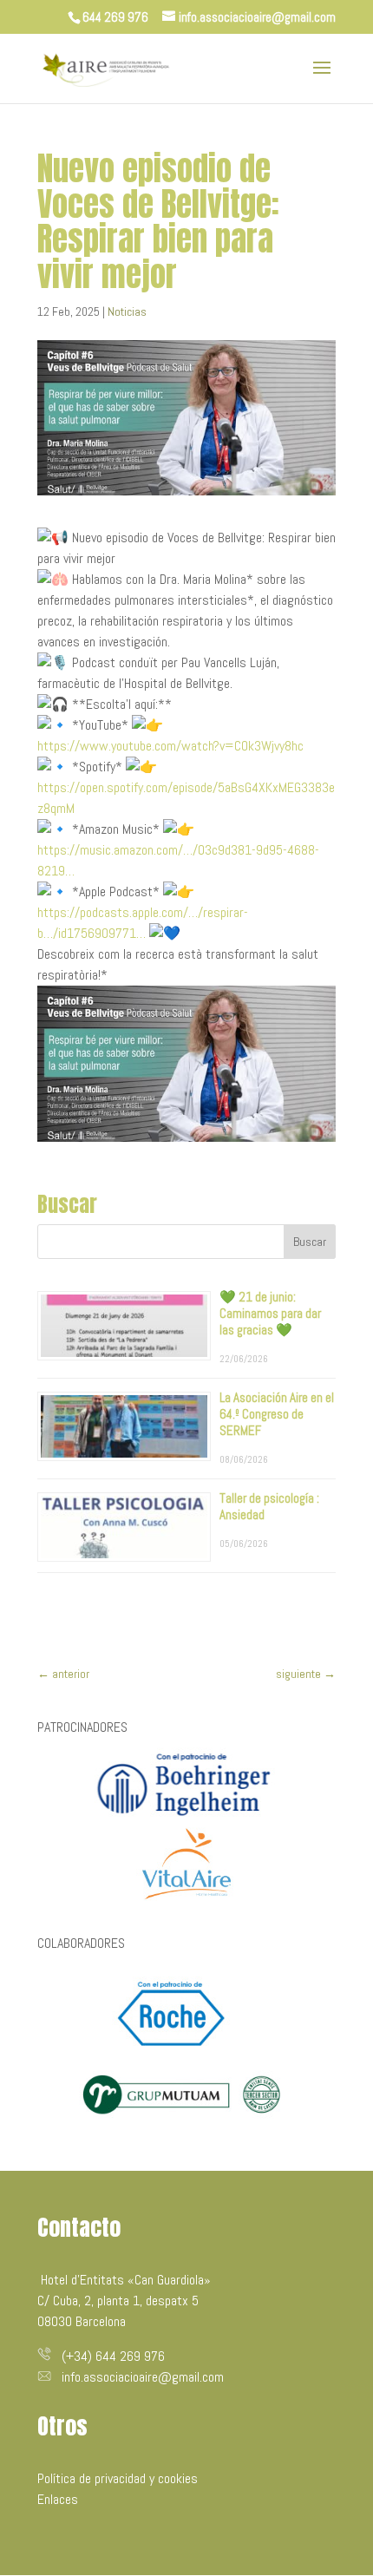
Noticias (127, 311)
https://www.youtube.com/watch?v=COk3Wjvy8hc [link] (170, 746)
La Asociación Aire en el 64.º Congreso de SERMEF (277, 1414)
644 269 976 (115, 17)
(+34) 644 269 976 (113, 2356)
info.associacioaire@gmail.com (143, 2377)
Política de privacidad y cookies (118, 2478)
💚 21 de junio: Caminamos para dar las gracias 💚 (270, 1313)
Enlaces (58, 2499)
